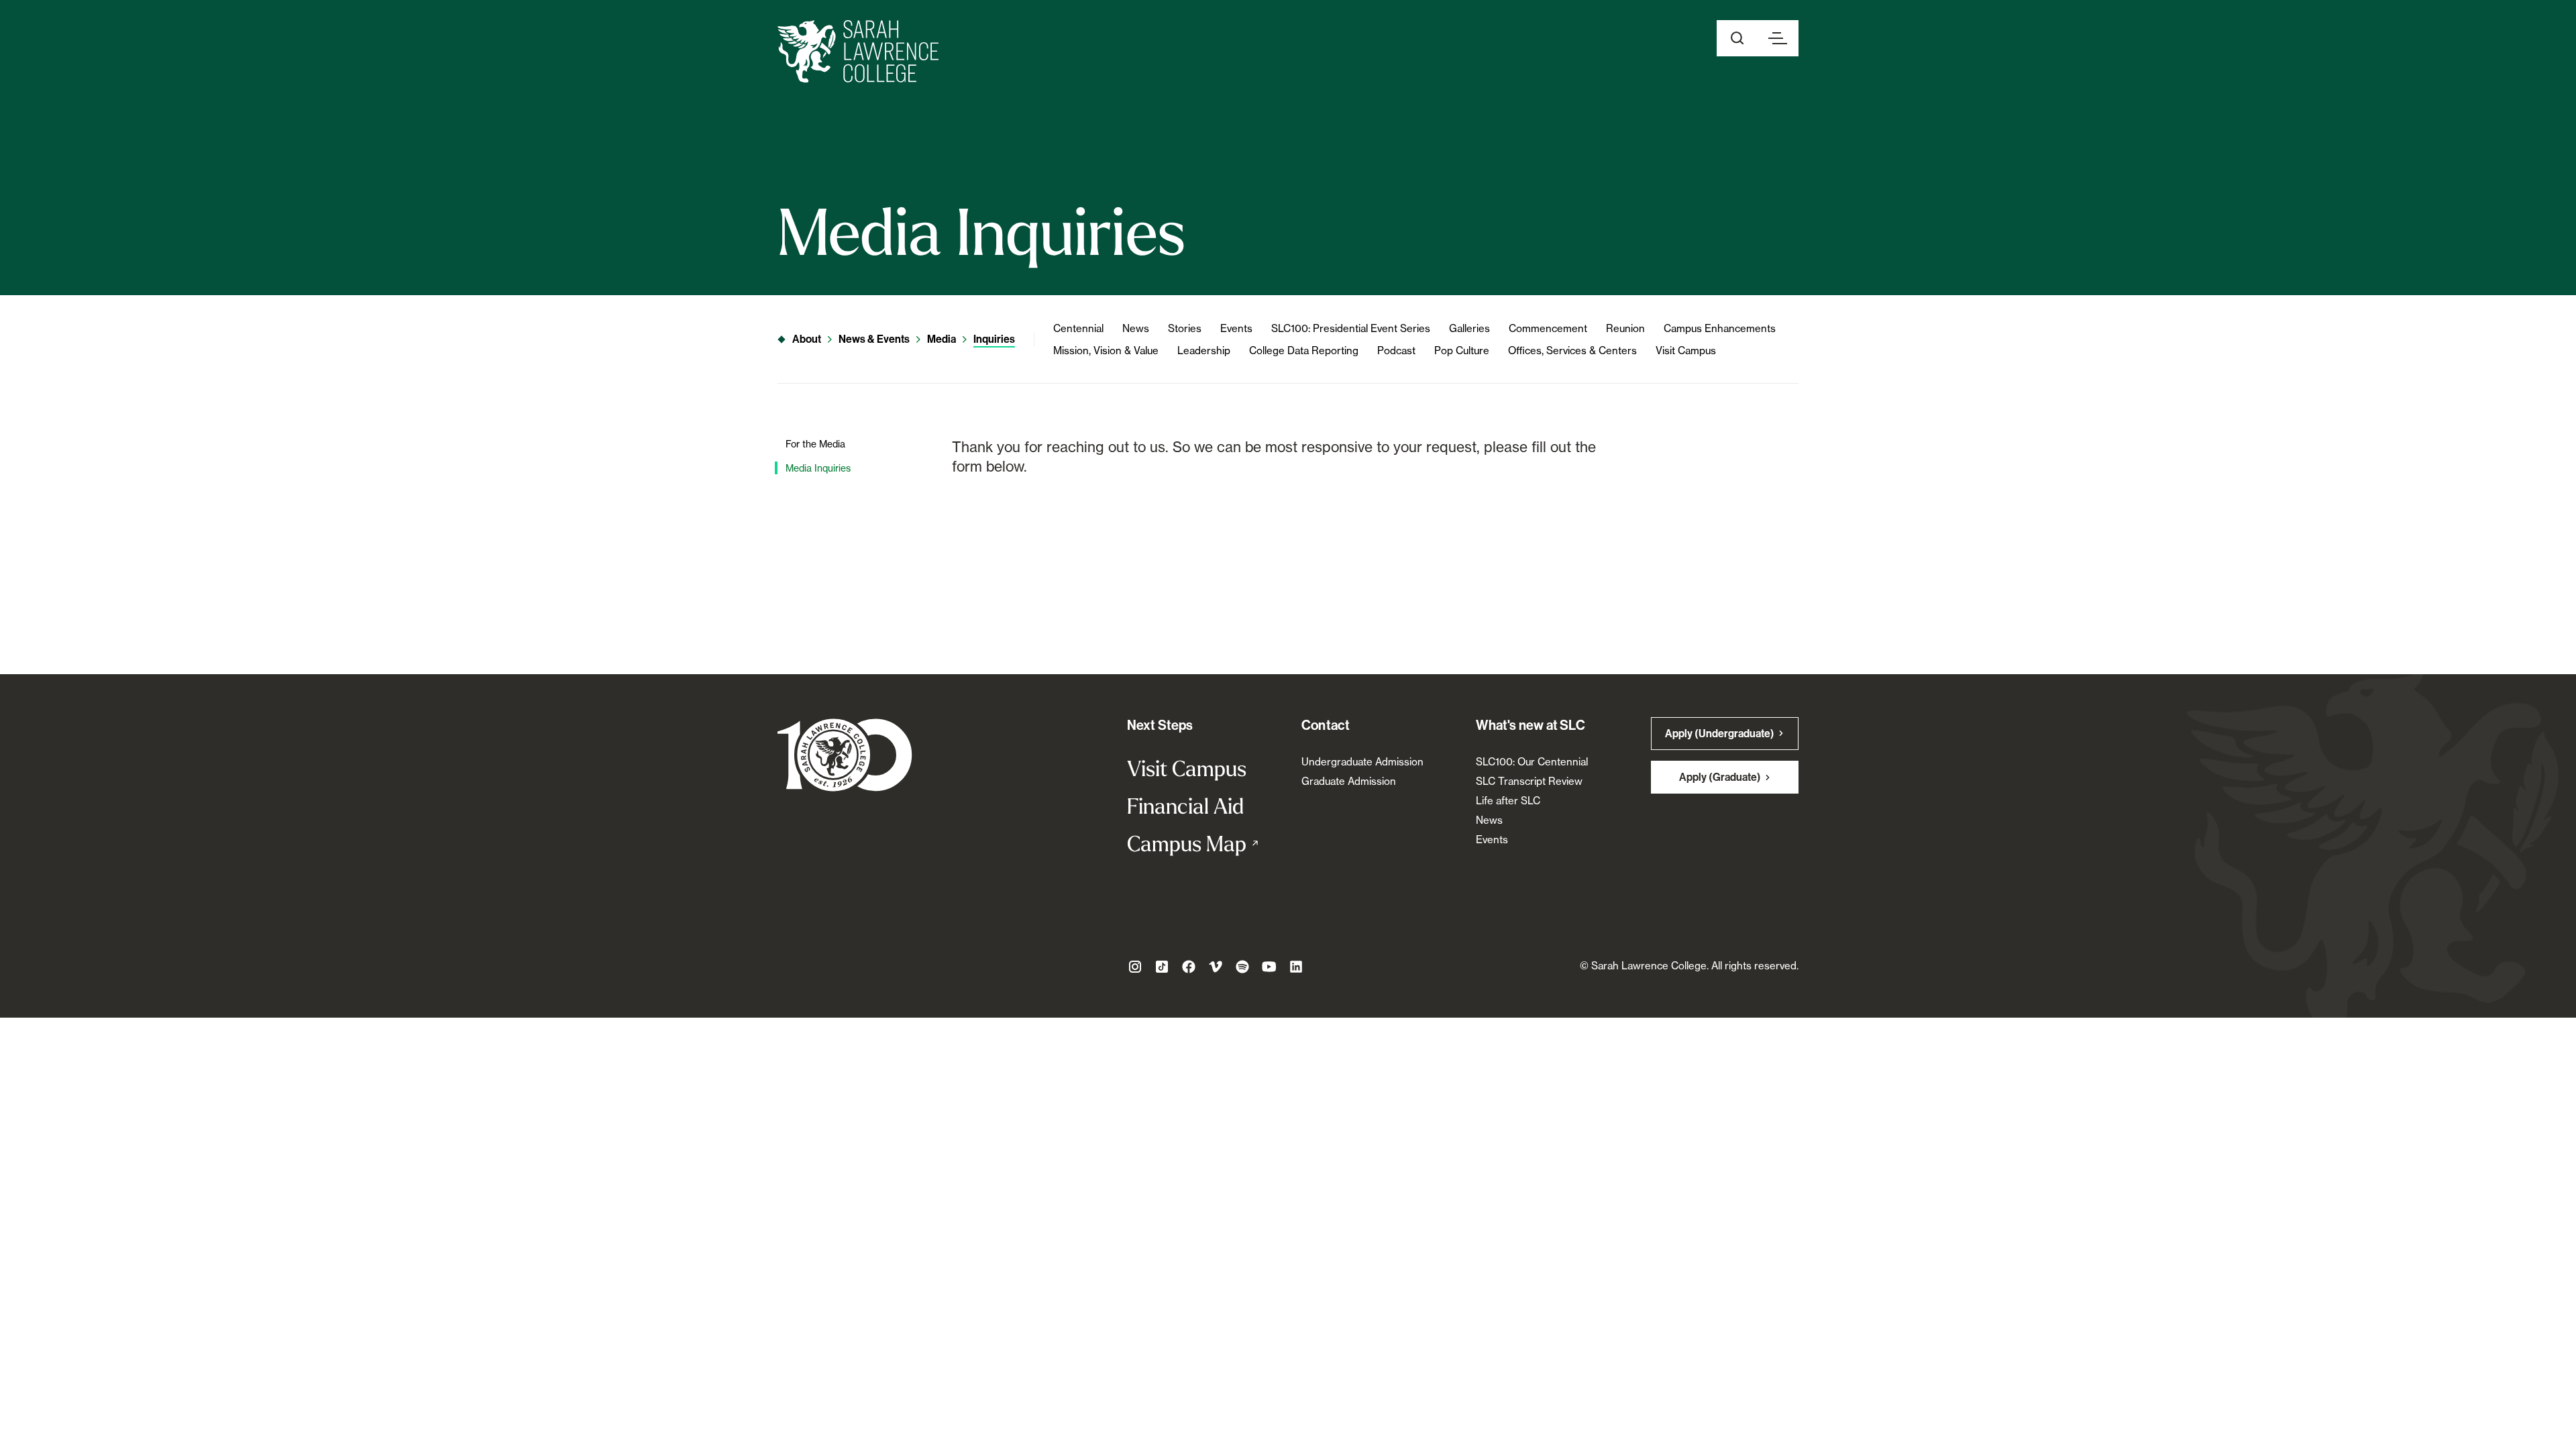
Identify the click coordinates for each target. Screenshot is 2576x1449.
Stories (1185, 328)
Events (1236, 328)
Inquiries (994, 339)
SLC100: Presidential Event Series (1351, 328)
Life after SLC (1508, 801)
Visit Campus (1686, 351)
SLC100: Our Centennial (1532, 762)
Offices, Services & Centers (1572, 351)
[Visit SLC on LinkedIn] (1296, 967)
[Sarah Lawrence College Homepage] (845, 754)
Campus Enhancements (1720, 328)
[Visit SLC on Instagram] (1135, 967)
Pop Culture (1462, 351)
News (1136, 328)
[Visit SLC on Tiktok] (1162, 967)
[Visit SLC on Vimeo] (1216, 967)
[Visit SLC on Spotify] (1242, 967)
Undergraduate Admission (1362, 762)
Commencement (1548, 328)
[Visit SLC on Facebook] (1189, 967)
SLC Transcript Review (1529, 781)
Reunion (1625, 328)
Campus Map (1201, 843)
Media (942, 339)
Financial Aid (1185, 806)
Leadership (1204, 351)
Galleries (1469, 328)
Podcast (1396, 351)
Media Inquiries (818, 468)
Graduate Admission (1349, 781)
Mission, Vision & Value (1106, 351)
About (807, 339)
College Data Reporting (1304, 351)
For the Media (815, 444)
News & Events (874, 339)
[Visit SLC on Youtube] (1269, 967)
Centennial (1078, 328)
